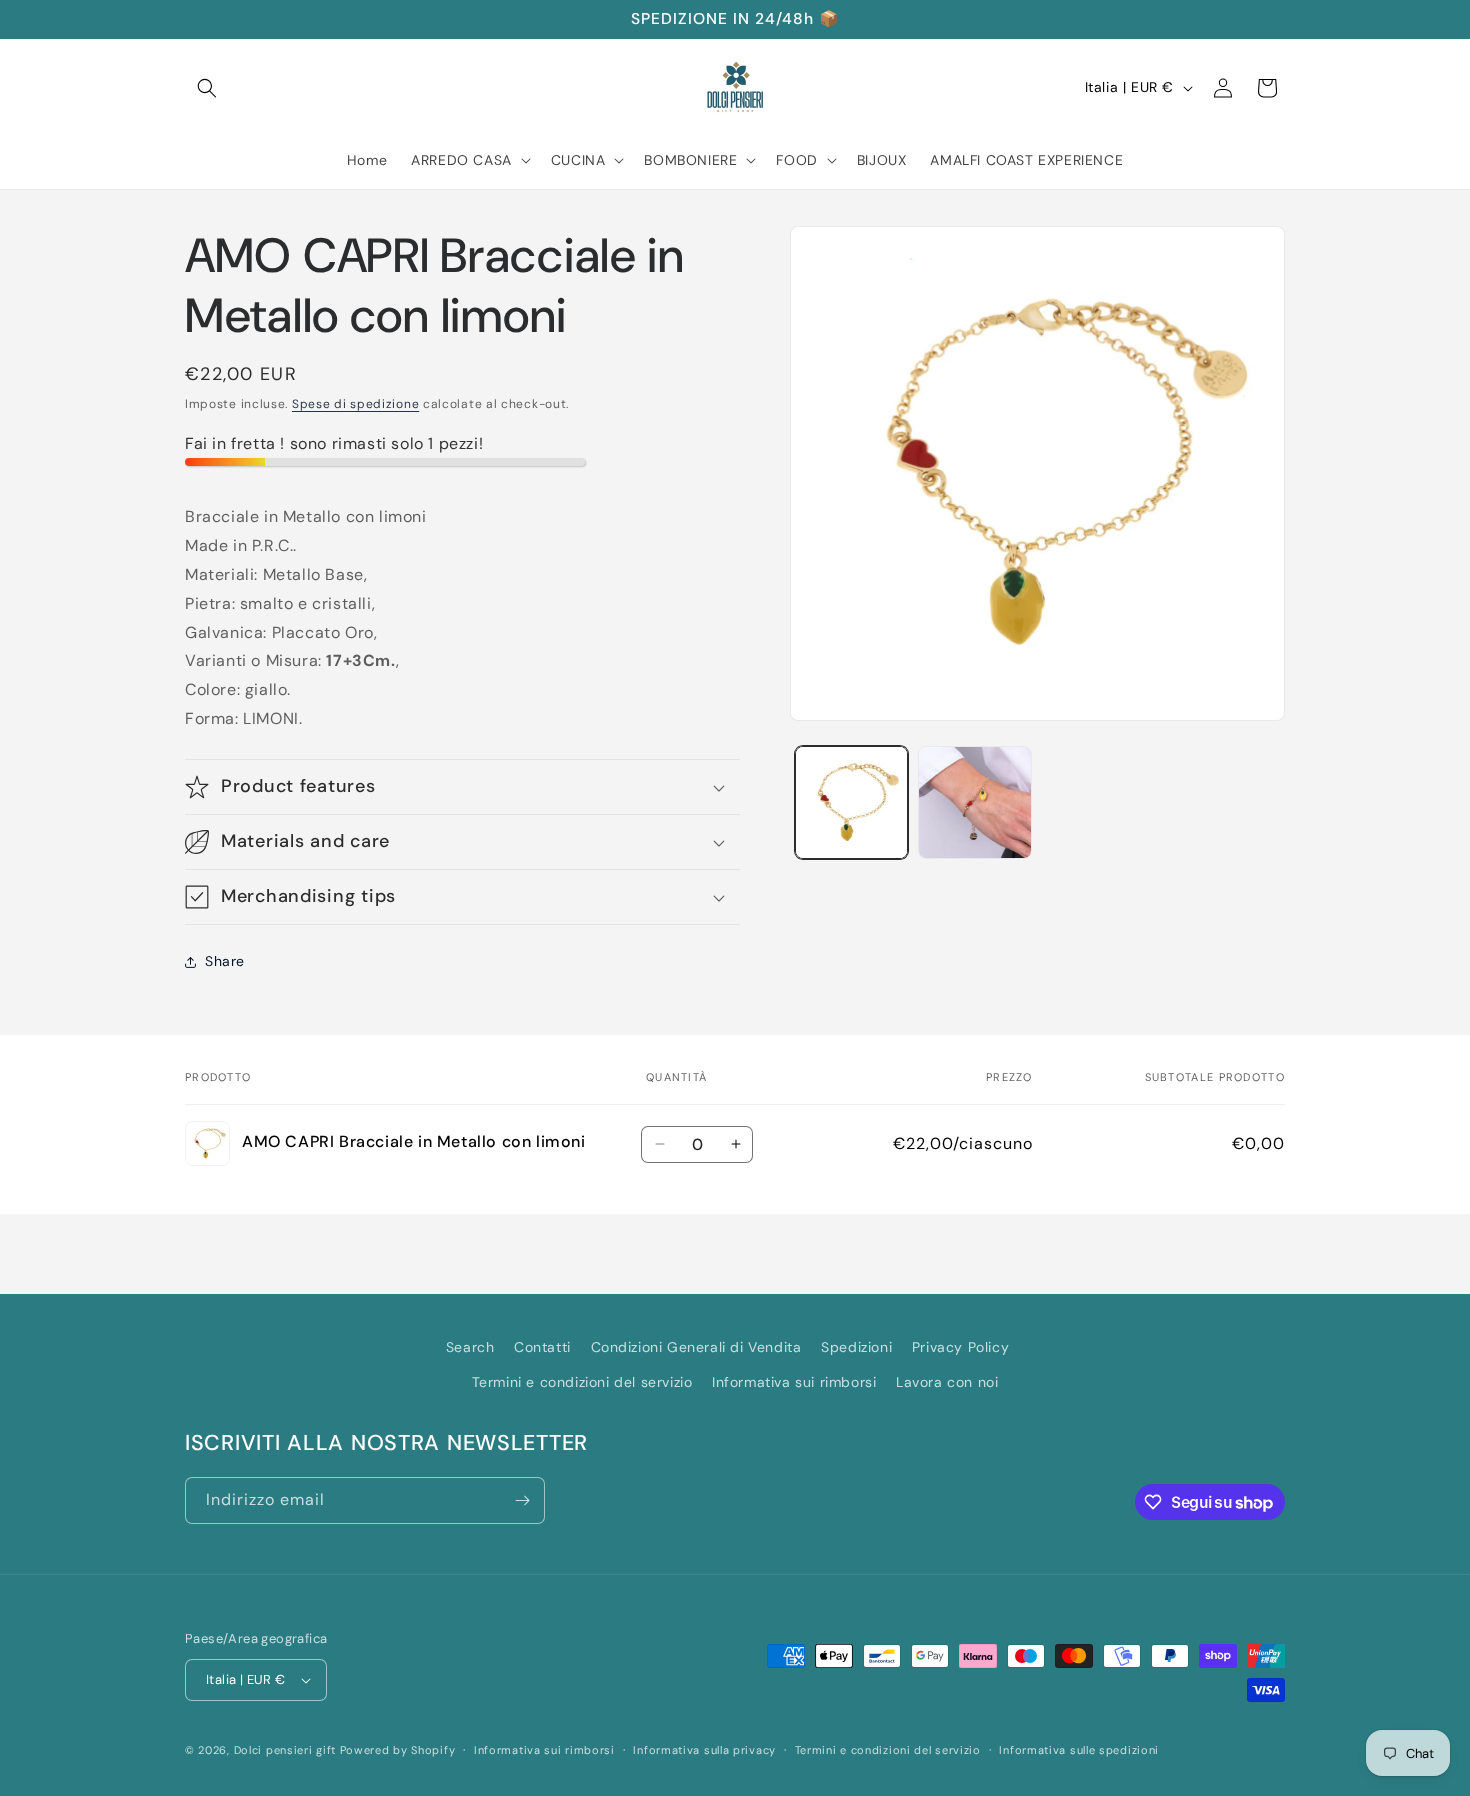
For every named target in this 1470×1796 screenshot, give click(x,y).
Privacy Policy (960, 1347)
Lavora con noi (947, 1382)
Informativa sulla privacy (704, 1750)
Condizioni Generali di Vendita (696, 1347)
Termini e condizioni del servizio (582, 1382)
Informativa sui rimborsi (794, 1382)
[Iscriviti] (522, 1500)
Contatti (542, 1347)
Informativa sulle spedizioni (1079, 1750)
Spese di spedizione (355, 404)
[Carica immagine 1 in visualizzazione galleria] (851, 802)
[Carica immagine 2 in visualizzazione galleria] (974, 802)
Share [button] (225, 961)
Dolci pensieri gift (285, 1750)
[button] (207, 88)
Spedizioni (856, 1347)
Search (470, 1347)
